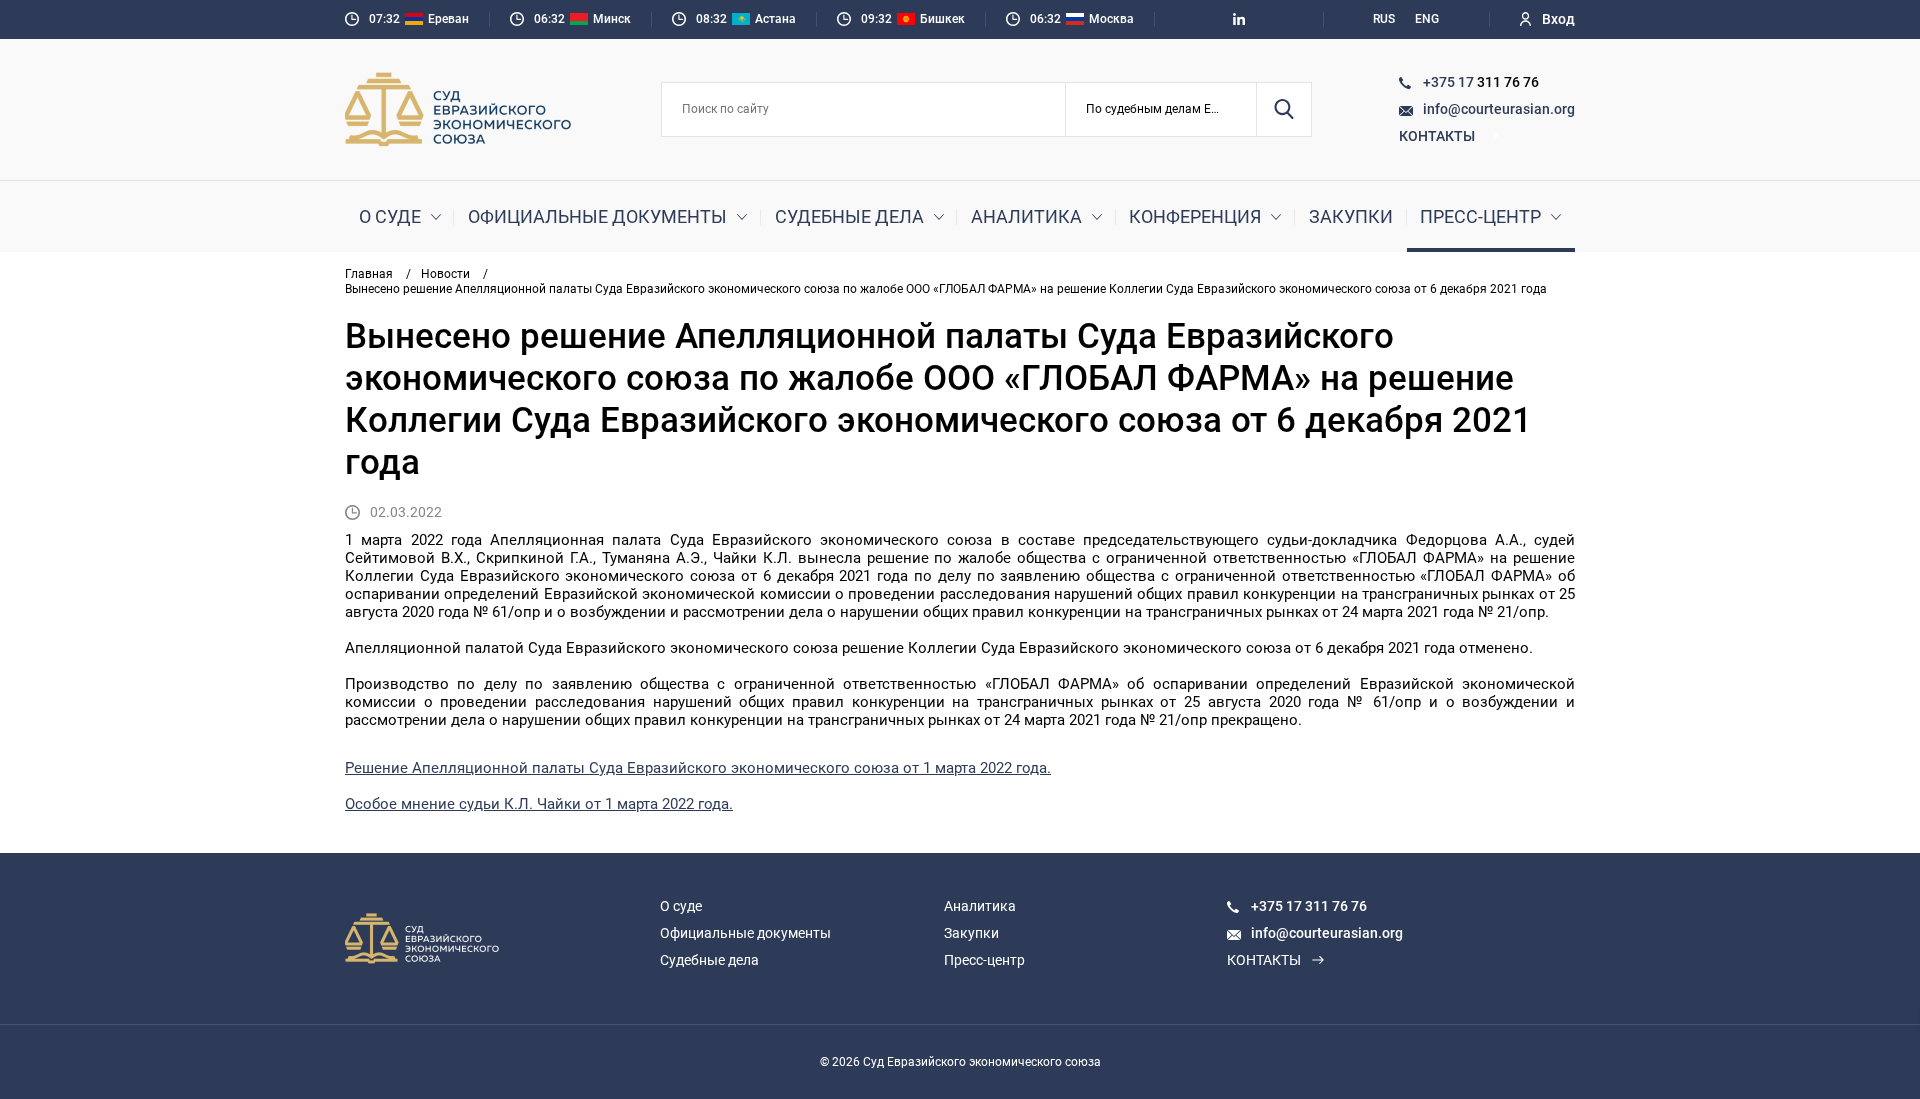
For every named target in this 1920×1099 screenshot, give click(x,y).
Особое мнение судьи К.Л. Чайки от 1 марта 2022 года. (539, 804)
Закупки (1351, 216)
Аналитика (1026, 216)
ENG (1427, 19)
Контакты (1437, 136)
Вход (1558, 19)
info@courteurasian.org (1499, 109)
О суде (390, 216)
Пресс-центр (1480, 216)
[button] (1161, 109)
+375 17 (1450, 82)
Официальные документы (597, 216)
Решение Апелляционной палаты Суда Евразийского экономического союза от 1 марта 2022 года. (698, 768)
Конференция (1195, 216)
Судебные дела (849, 216)
